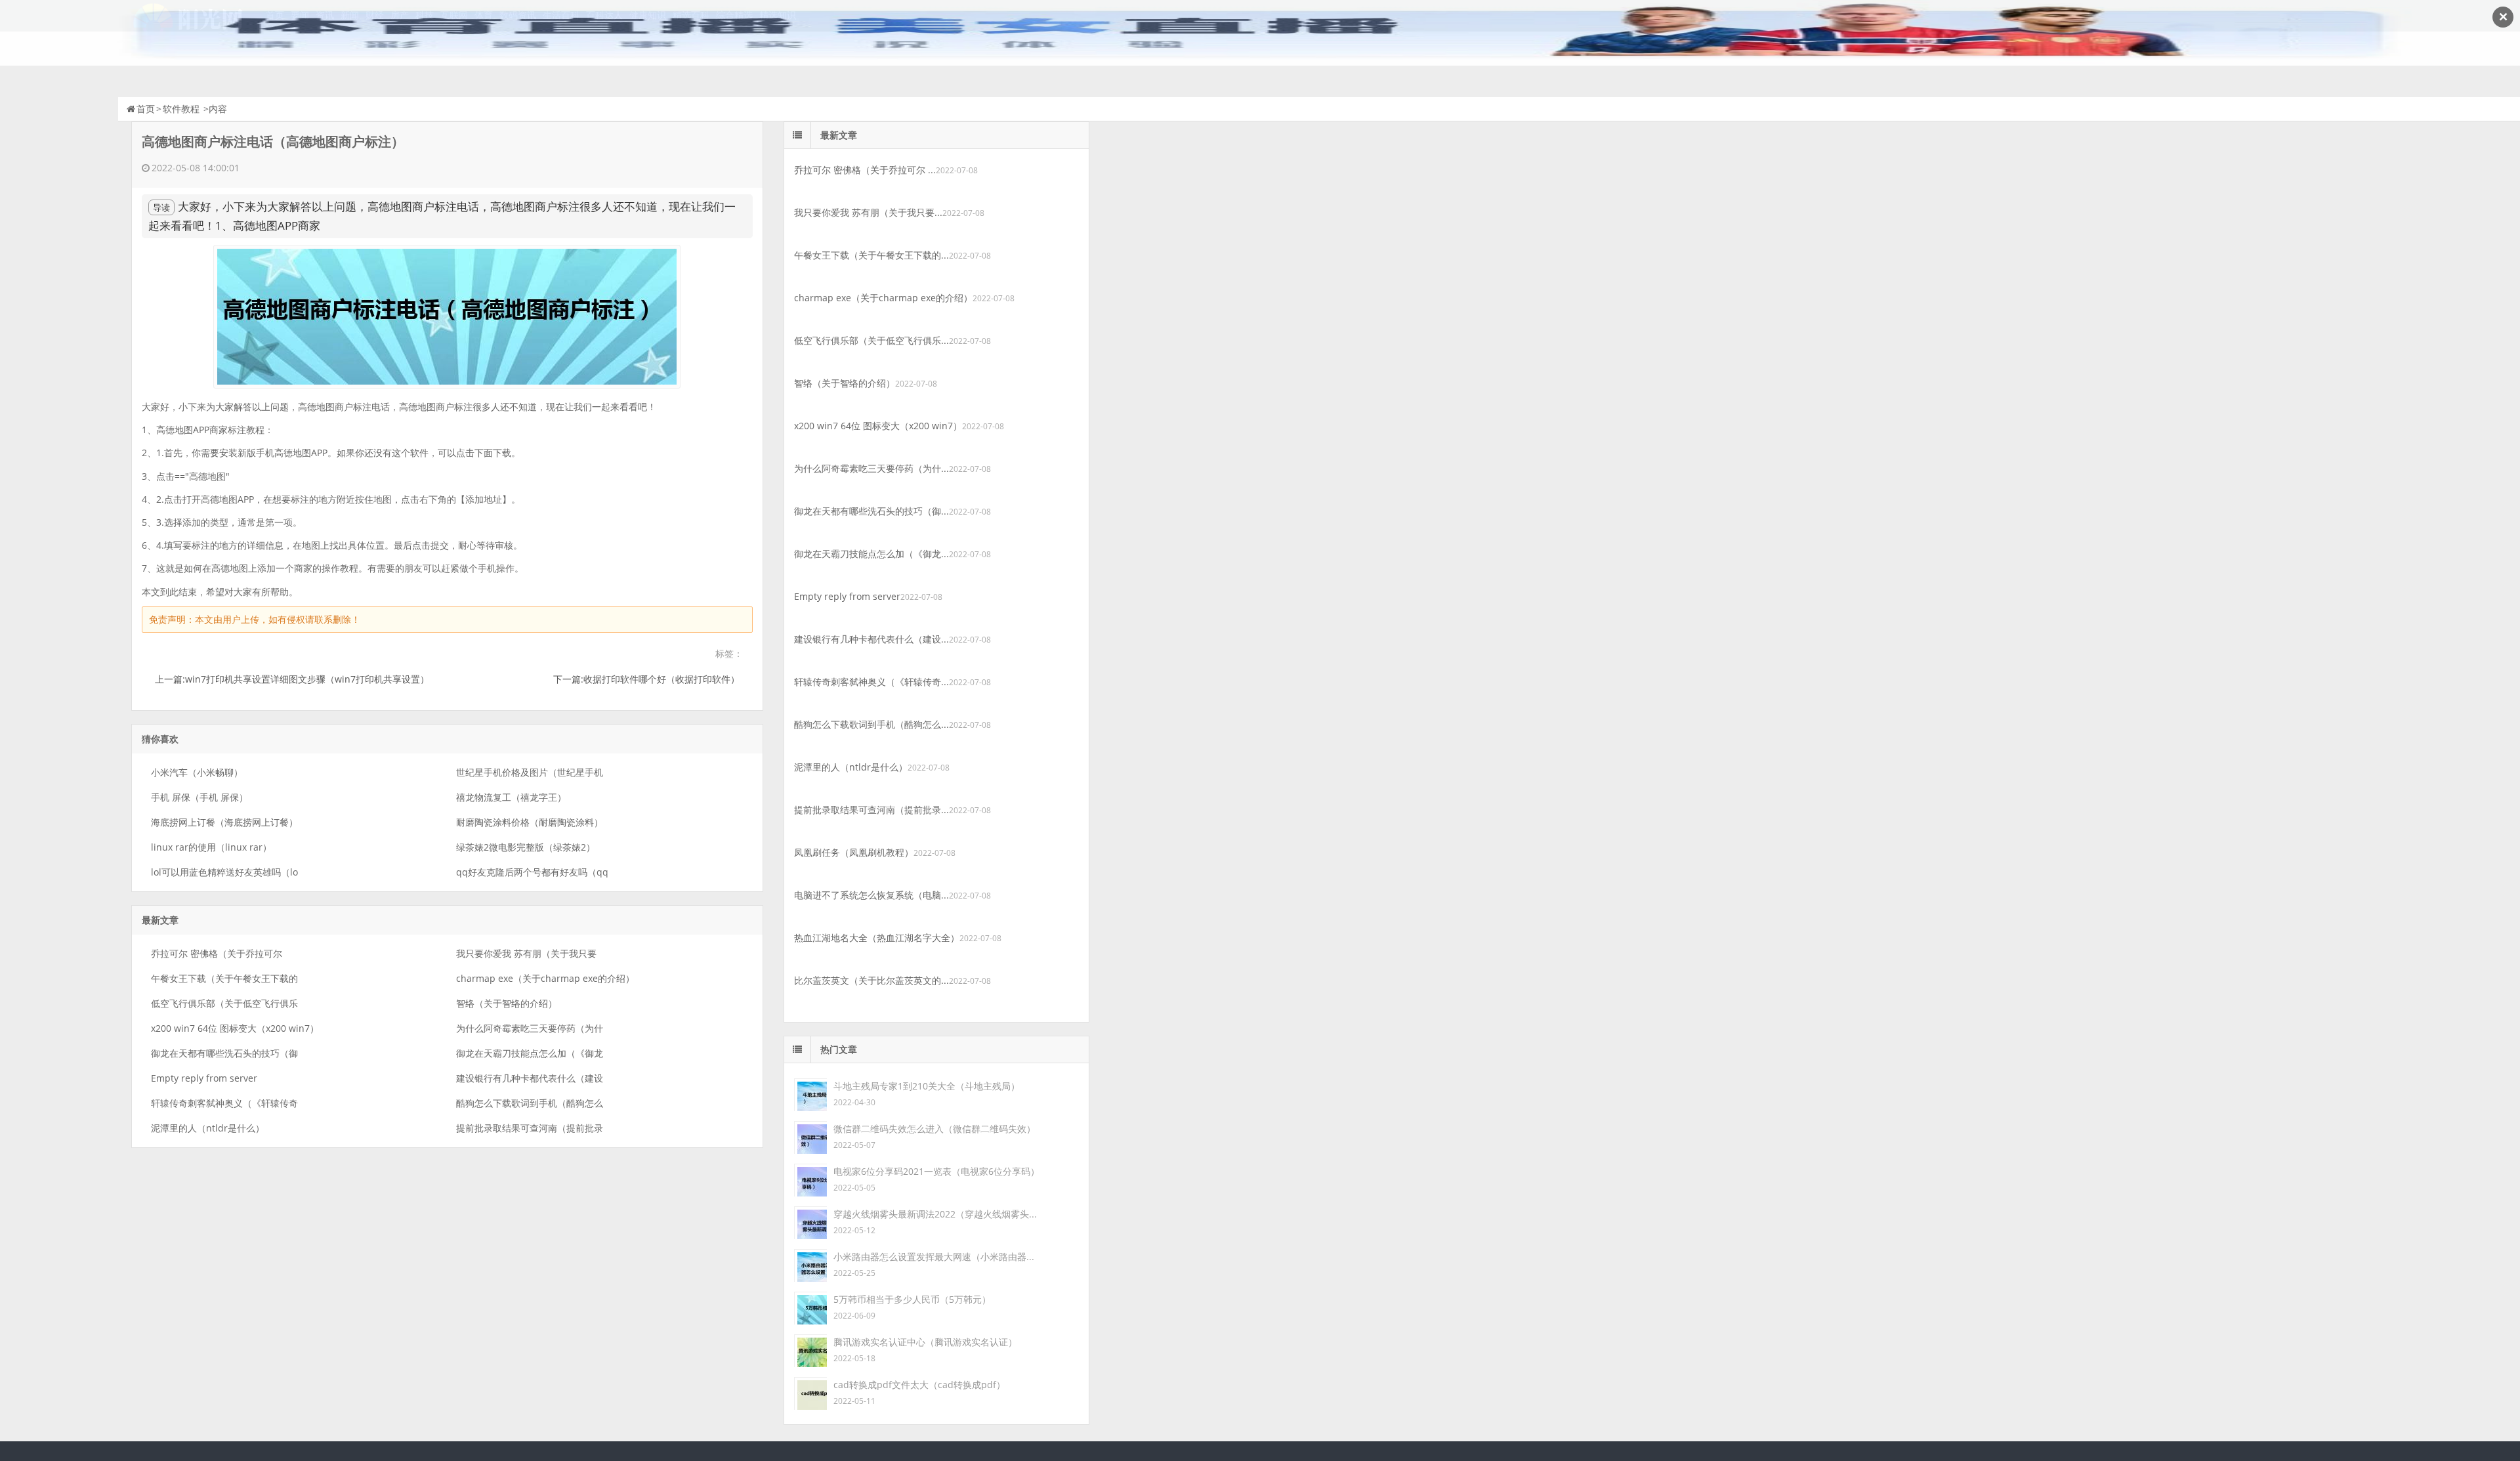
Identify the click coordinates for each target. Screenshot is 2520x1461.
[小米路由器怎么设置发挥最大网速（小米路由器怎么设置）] (810, 1264)
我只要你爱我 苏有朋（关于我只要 (526, 953)
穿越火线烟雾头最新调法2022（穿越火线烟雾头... (935, 1214)
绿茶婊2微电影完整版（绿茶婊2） (526, 847)
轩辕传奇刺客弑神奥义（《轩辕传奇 (224, 1103)
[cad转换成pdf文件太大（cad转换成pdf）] (810, 1392)
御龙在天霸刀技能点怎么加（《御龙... (871, 554)
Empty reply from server (204, 1078)
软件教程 (181, 109)
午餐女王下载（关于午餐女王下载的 (224, 978)
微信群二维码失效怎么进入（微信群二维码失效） (934, 1129)
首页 (146, 109)
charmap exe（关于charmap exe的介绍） (545, 978)
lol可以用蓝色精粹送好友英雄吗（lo (224, 872)
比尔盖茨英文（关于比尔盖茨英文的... (871, 980)
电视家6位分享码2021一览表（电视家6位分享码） (936, 1171)
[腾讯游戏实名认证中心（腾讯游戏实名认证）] (810, 1350)
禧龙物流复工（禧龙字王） (511, 797)
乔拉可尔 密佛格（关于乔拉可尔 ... (865, 170)
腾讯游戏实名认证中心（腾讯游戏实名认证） (925, 1342)
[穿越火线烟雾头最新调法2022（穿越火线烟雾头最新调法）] (810, 1222)
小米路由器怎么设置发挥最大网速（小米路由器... (934, 1257)
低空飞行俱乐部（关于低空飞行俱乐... (871, 340)
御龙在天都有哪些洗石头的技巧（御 (224, 1053)
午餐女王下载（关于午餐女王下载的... (871, 255)
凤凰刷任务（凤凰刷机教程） (854, 852)
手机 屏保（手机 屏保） (199, 797)
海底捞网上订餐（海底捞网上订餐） (224, 822)
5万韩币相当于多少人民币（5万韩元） (912, 1299)
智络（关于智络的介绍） (507, 1003)
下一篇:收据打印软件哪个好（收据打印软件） (646, 679)
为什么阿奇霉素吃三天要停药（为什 (530, 1028)
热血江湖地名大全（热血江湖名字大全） (877, 938)
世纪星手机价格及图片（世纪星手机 (530, 772)
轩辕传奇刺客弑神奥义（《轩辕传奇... (871, 682)
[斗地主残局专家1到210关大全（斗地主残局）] (810, 1094)
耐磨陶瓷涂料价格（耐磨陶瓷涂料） (530, 822)
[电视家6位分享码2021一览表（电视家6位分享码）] (810, 1179)
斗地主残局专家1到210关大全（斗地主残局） (927, 1086)
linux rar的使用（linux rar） (211, 847)
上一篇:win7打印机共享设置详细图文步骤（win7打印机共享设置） (292, 679)
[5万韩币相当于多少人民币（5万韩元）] (810, 1307)
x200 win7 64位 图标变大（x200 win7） (235, 1028)
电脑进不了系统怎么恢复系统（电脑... (871, 895)
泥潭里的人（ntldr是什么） (208, 1128)
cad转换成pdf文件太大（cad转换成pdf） (919, 1385)
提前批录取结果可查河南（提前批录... (871, 810)
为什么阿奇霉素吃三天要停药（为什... (871, 468)
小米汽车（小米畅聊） (197, 772)
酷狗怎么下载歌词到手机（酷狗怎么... (871, 724)
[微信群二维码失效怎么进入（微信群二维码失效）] (810, 1136)
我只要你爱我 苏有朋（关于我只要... (868, 212)
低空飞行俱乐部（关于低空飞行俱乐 (224, 1003)
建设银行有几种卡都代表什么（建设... (871, 639)
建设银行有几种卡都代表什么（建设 (530, 1078)
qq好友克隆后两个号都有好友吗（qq (532, 872)
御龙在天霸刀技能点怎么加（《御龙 (530, 1053)
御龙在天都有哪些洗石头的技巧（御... (871, 511)
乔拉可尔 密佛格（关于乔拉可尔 (217, 953)
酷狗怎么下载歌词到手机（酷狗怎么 (530, 1103)
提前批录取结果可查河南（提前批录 (530, 1128)
